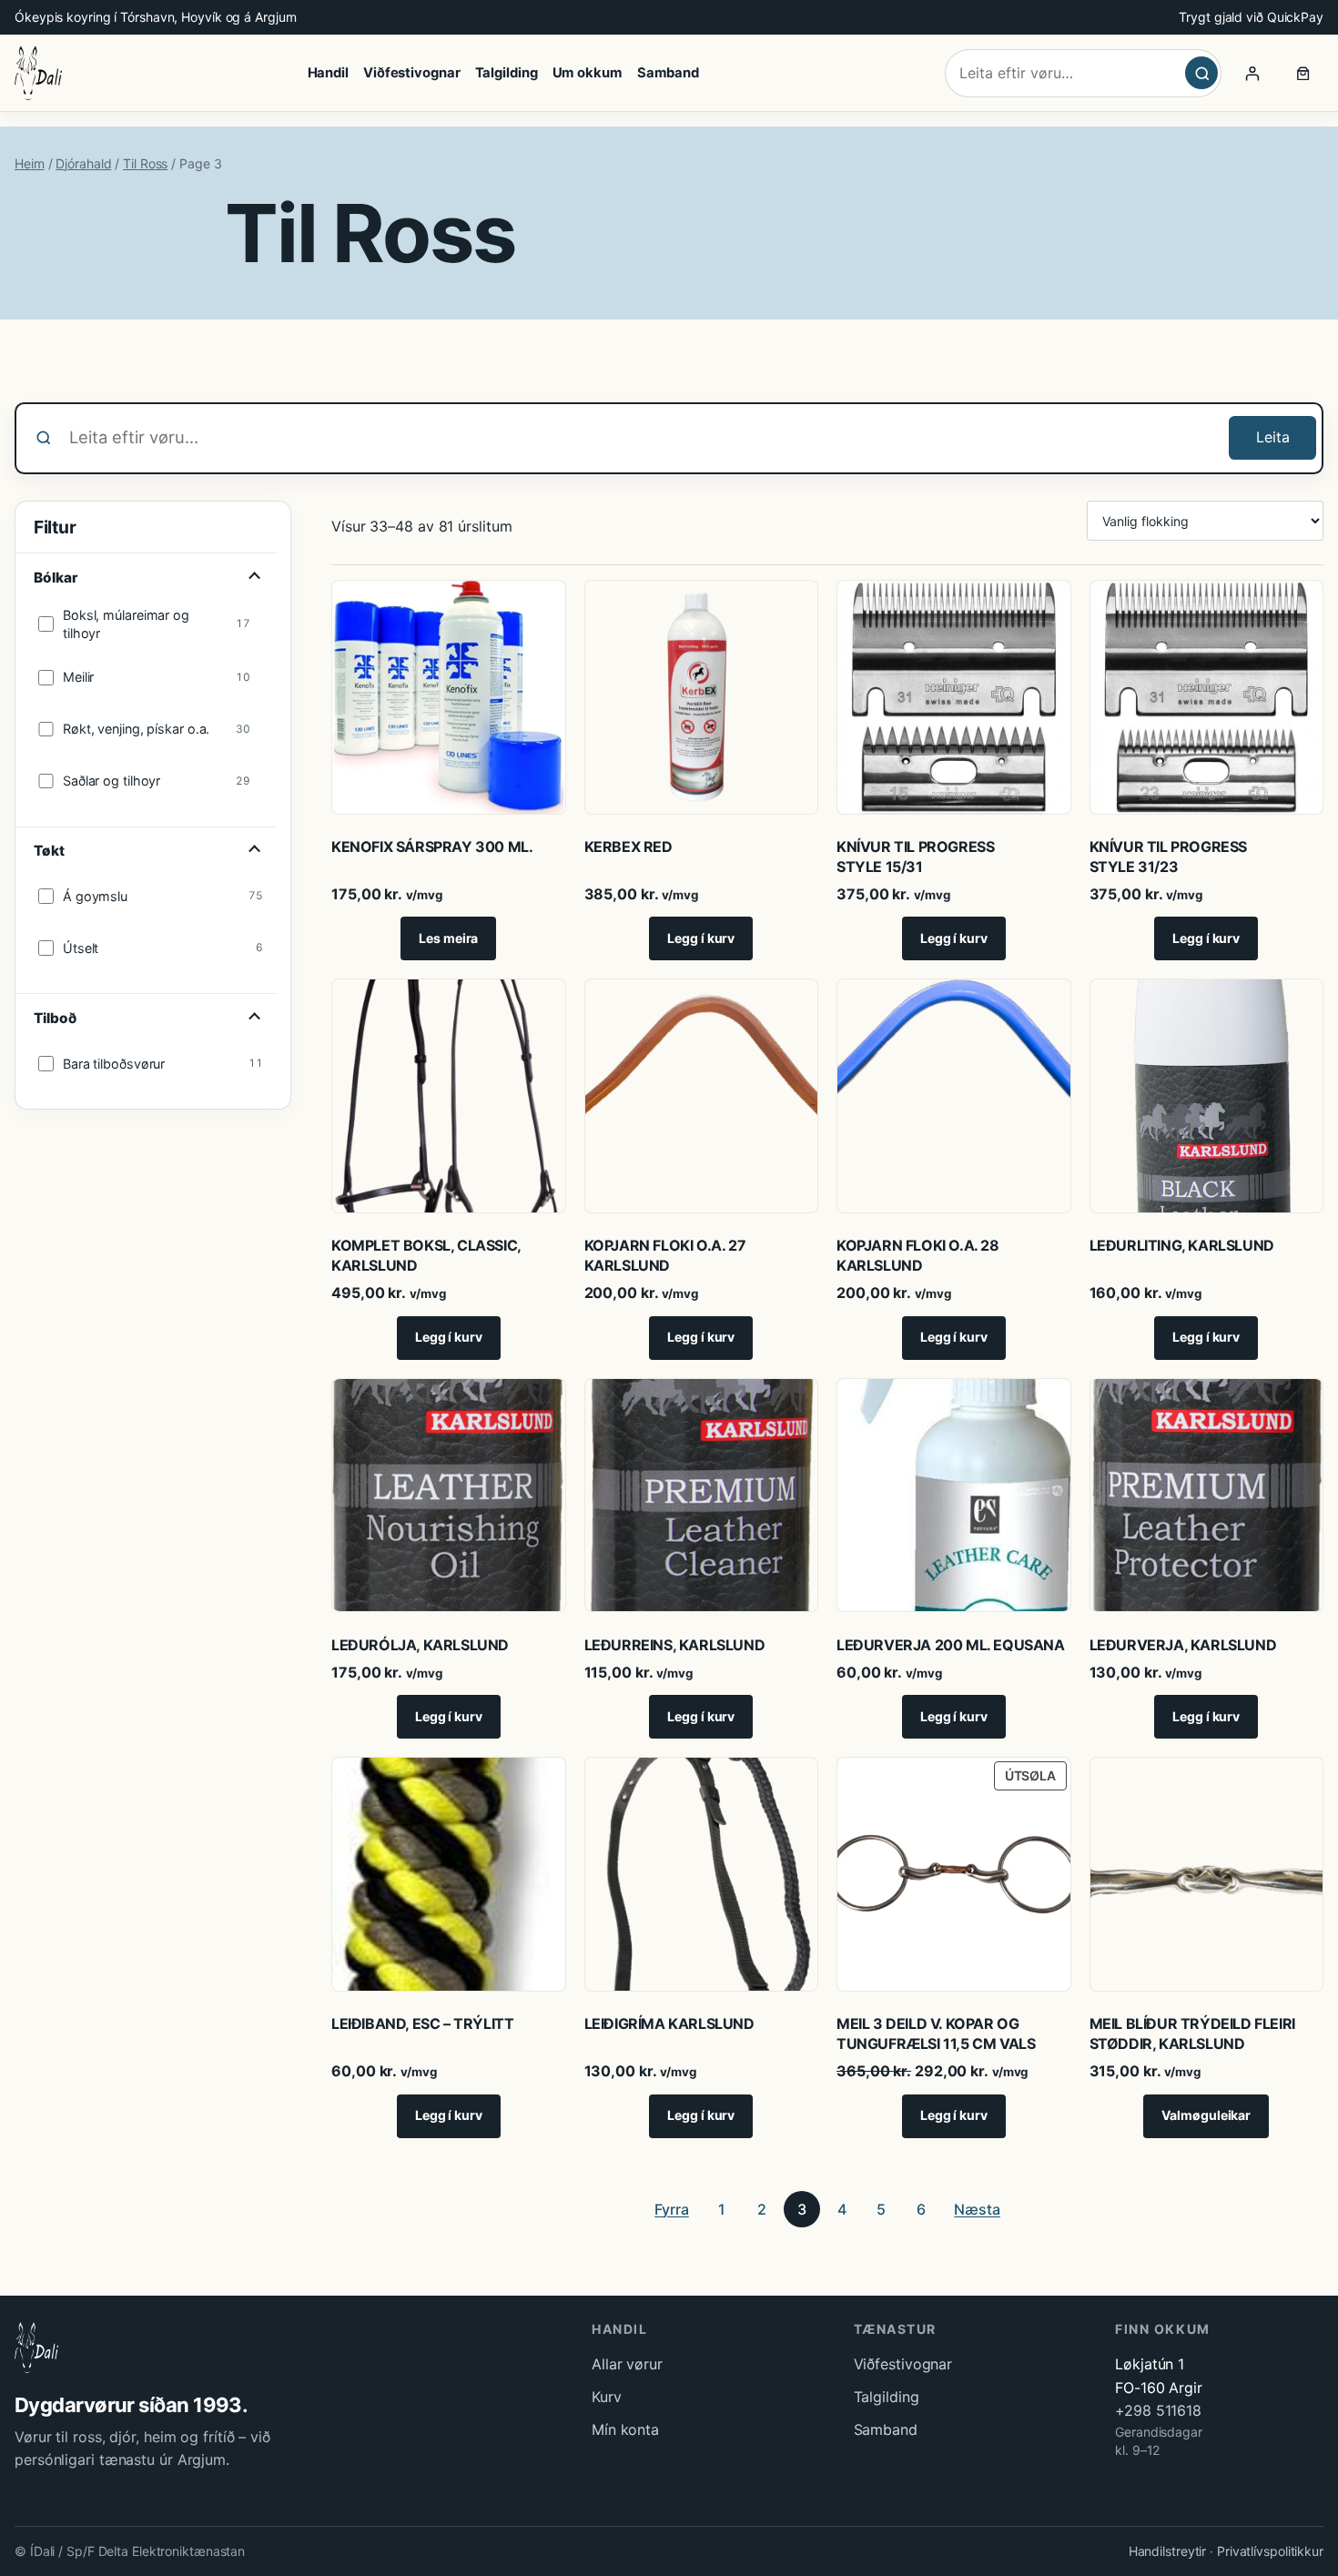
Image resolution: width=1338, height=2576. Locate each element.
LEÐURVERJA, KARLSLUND (1183, 1645)
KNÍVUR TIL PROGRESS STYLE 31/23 (1168, 857)
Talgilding (887, 2397)
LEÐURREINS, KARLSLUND (675, 1645)
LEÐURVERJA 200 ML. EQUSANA (951, 1645)
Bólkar (55, 578)
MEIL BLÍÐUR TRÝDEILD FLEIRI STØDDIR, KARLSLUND (1192, 2033)
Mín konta (625, 2429)
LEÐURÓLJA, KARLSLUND (420, 1645)
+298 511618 (1158, 2410)
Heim (30, 163)
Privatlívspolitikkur (1270, 2551)
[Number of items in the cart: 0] (1303, 73)
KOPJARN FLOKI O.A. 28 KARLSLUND (918, 1255)
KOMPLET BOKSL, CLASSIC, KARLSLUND (426, 1255)
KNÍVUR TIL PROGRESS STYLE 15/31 (915, 857)
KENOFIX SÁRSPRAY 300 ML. (432, 847)
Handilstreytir (1168, 2551)
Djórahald (83, 163)
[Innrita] (1252, 73)
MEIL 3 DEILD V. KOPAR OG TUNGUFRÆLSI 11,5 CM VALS (936, 2033)
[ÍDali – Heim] (38, 73)
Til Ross (145, 163)
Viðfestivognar (903, 2364)
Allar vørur (627, 2364)
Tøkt (49, 851)
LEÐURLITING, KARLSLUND (1182, 1245)
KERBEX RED (628, 847)
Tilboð (55, 1018)
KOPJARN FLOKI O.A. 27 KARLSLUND (665, 1255)
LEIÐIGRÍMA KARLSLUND (669, 2023)
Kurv (607, 2397)
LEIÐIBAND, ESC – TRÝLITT (422, 2023)
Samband (886, 2429)
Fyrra (672, 2209)
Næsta (977, 2209)
